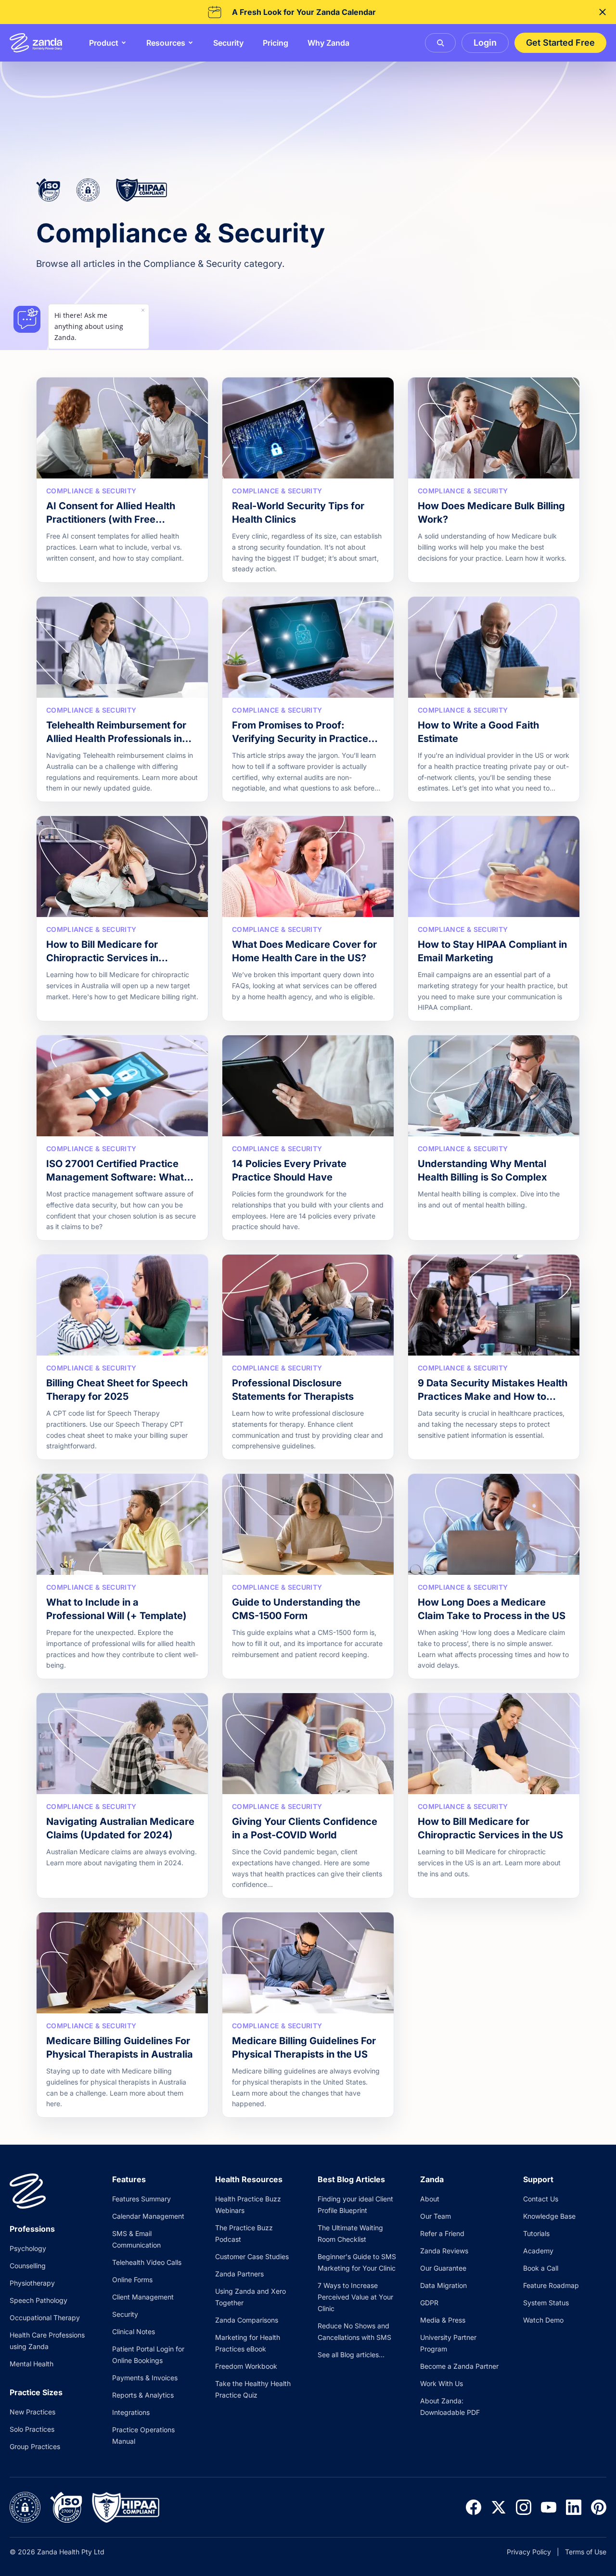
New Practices (32, 2412)
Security (228, 43)
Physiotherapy (32, 2283)
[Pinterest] (599, 2507)
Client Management (143, 2297)
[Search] (440, 43)
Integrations (131, 2412)
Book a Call (541, 2268)
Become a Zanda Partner (459, 2366)
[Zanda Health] (36, 43)
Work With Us (442, 2383)
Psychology (28, 2248)
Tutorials (536, 2233)
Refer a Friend (442, 2233)
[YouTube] (549, 2507)
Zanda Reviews (444, 2251)
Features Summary (141, 2199)
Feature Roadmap (551, 2285)
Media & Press (443, 2320)
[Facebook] (474, 2507)
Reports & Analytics (143, 2395)
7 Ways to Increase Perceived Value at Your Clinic (355, 2297)
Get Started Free (560, 43)
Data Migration (443, 2285)
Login (485, 43)
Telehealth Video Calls (147, 2262)
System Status (546, 2303)
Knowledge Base (549, 2216)
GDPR (429, 2303)
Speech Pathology (38, 2300)
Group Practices (35, 2446)
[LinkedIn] (574, 2507)
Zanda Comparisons (247, 2320)
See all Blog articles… (351, 2355)
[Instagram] (524, 2507)
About (430, 2199)
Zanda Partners (239, 2274)
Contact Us (541, 2199)
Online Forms (132, 2280)
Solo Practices (32, 2429)
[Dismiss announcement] (603, 12)
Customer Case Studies (252, 2256)
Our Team (436, 2216)
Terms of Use (586, 2552)
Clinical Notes (134, 2331)
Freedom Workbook (246, 2366)
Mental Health (32, 2364)
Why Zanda (328, 43)
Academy (538, 2251)
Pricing (276, 43)
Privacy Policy (529, 2552)
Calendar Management (148, 2216)
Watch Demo (543, 2320)
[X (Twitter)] (499, 2507)
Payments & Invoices (145, 2378)
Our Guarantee (443, 2268)
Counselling (28, 2266)
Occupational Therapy (45, 2318)
